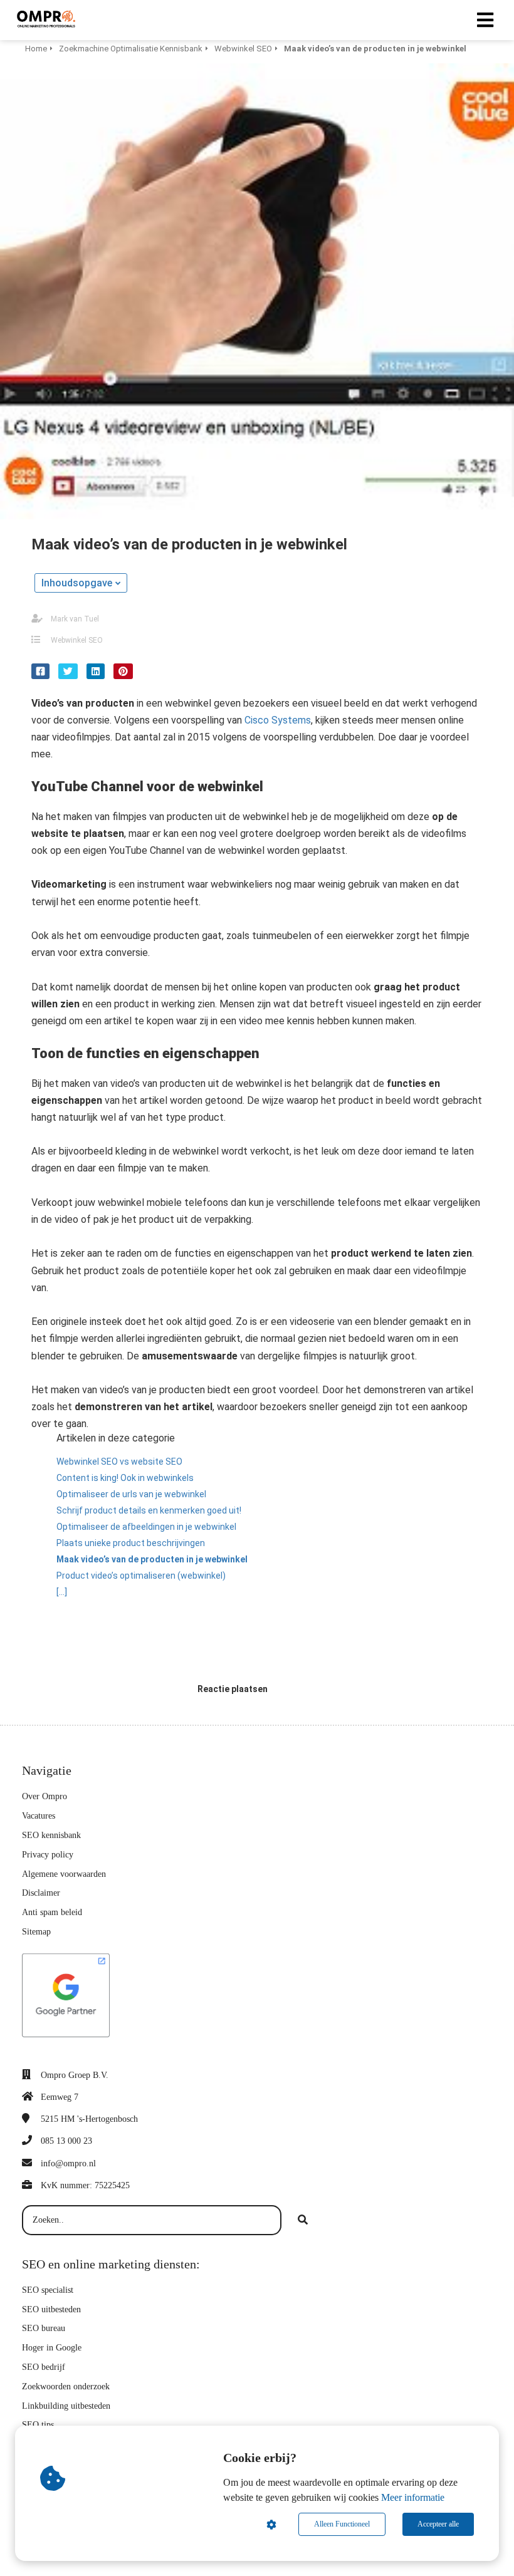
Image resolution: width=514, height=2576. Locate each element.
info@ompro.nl (68, 2163)
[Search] (303, 2220)
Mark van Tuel (75, 619)
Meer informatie (413, 2497)
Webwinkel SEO (77, 640)
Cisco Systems (278, 720)
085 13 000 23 (66, 2141)
